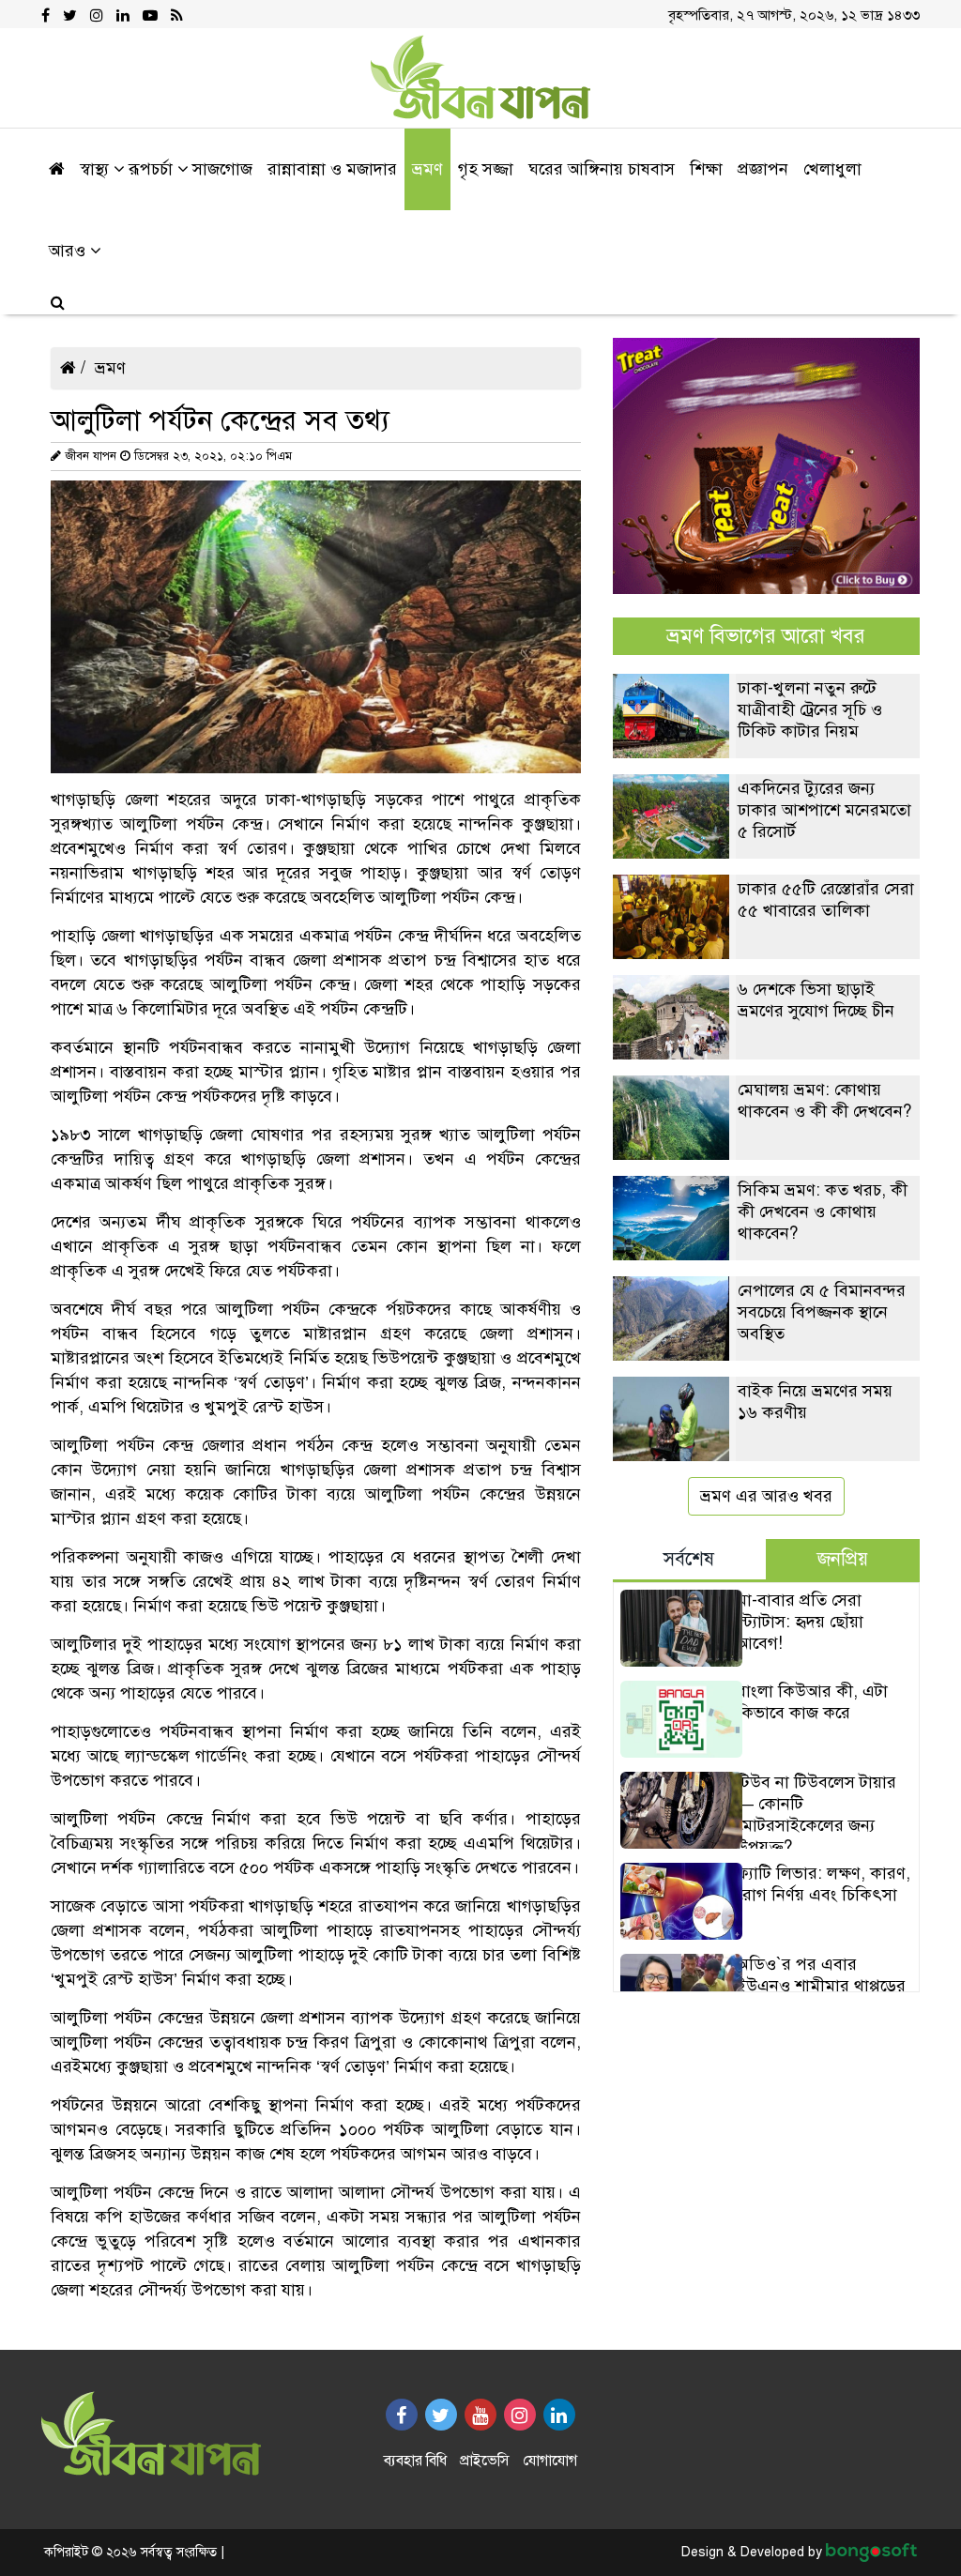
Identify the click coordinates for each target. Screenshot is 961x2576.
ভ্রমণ (110, 368)
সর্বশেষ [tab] (689, 1559)
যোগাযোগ (550, 2461)
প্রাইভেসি (485, 2461)
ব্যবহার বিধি (415, 2461)
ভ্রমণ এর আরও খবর (766, 1496)
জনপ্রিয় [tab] (843, 1559)
